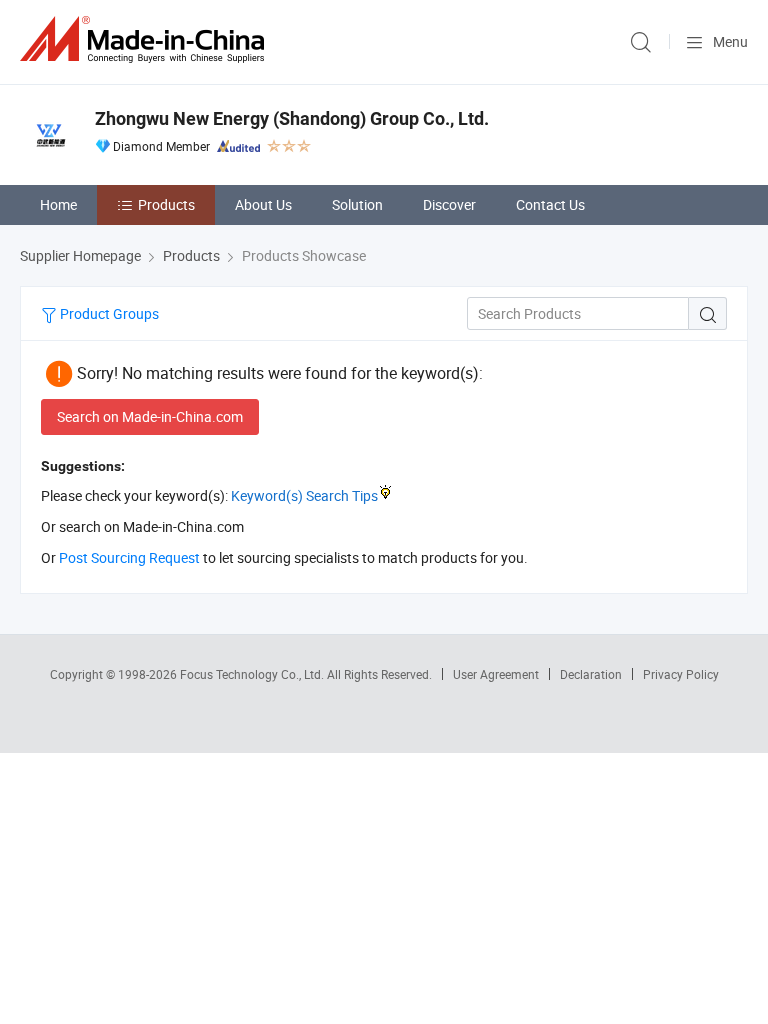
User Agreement (496, 674)
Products (166, 204)
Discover (449, 204)
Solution (357, 204)
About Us (263, 204)
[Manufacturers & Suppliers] (146, 39)
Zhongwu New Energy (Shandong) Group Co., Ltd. (292, 118)
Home (58, 204)
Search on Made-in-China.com (150, 416)
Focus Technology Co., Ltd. (253, 674)
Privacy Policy (681, 674)
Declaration (591, 674)
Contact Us (550, 204)
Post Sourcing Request (129, 557)
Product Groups (108, 313)
